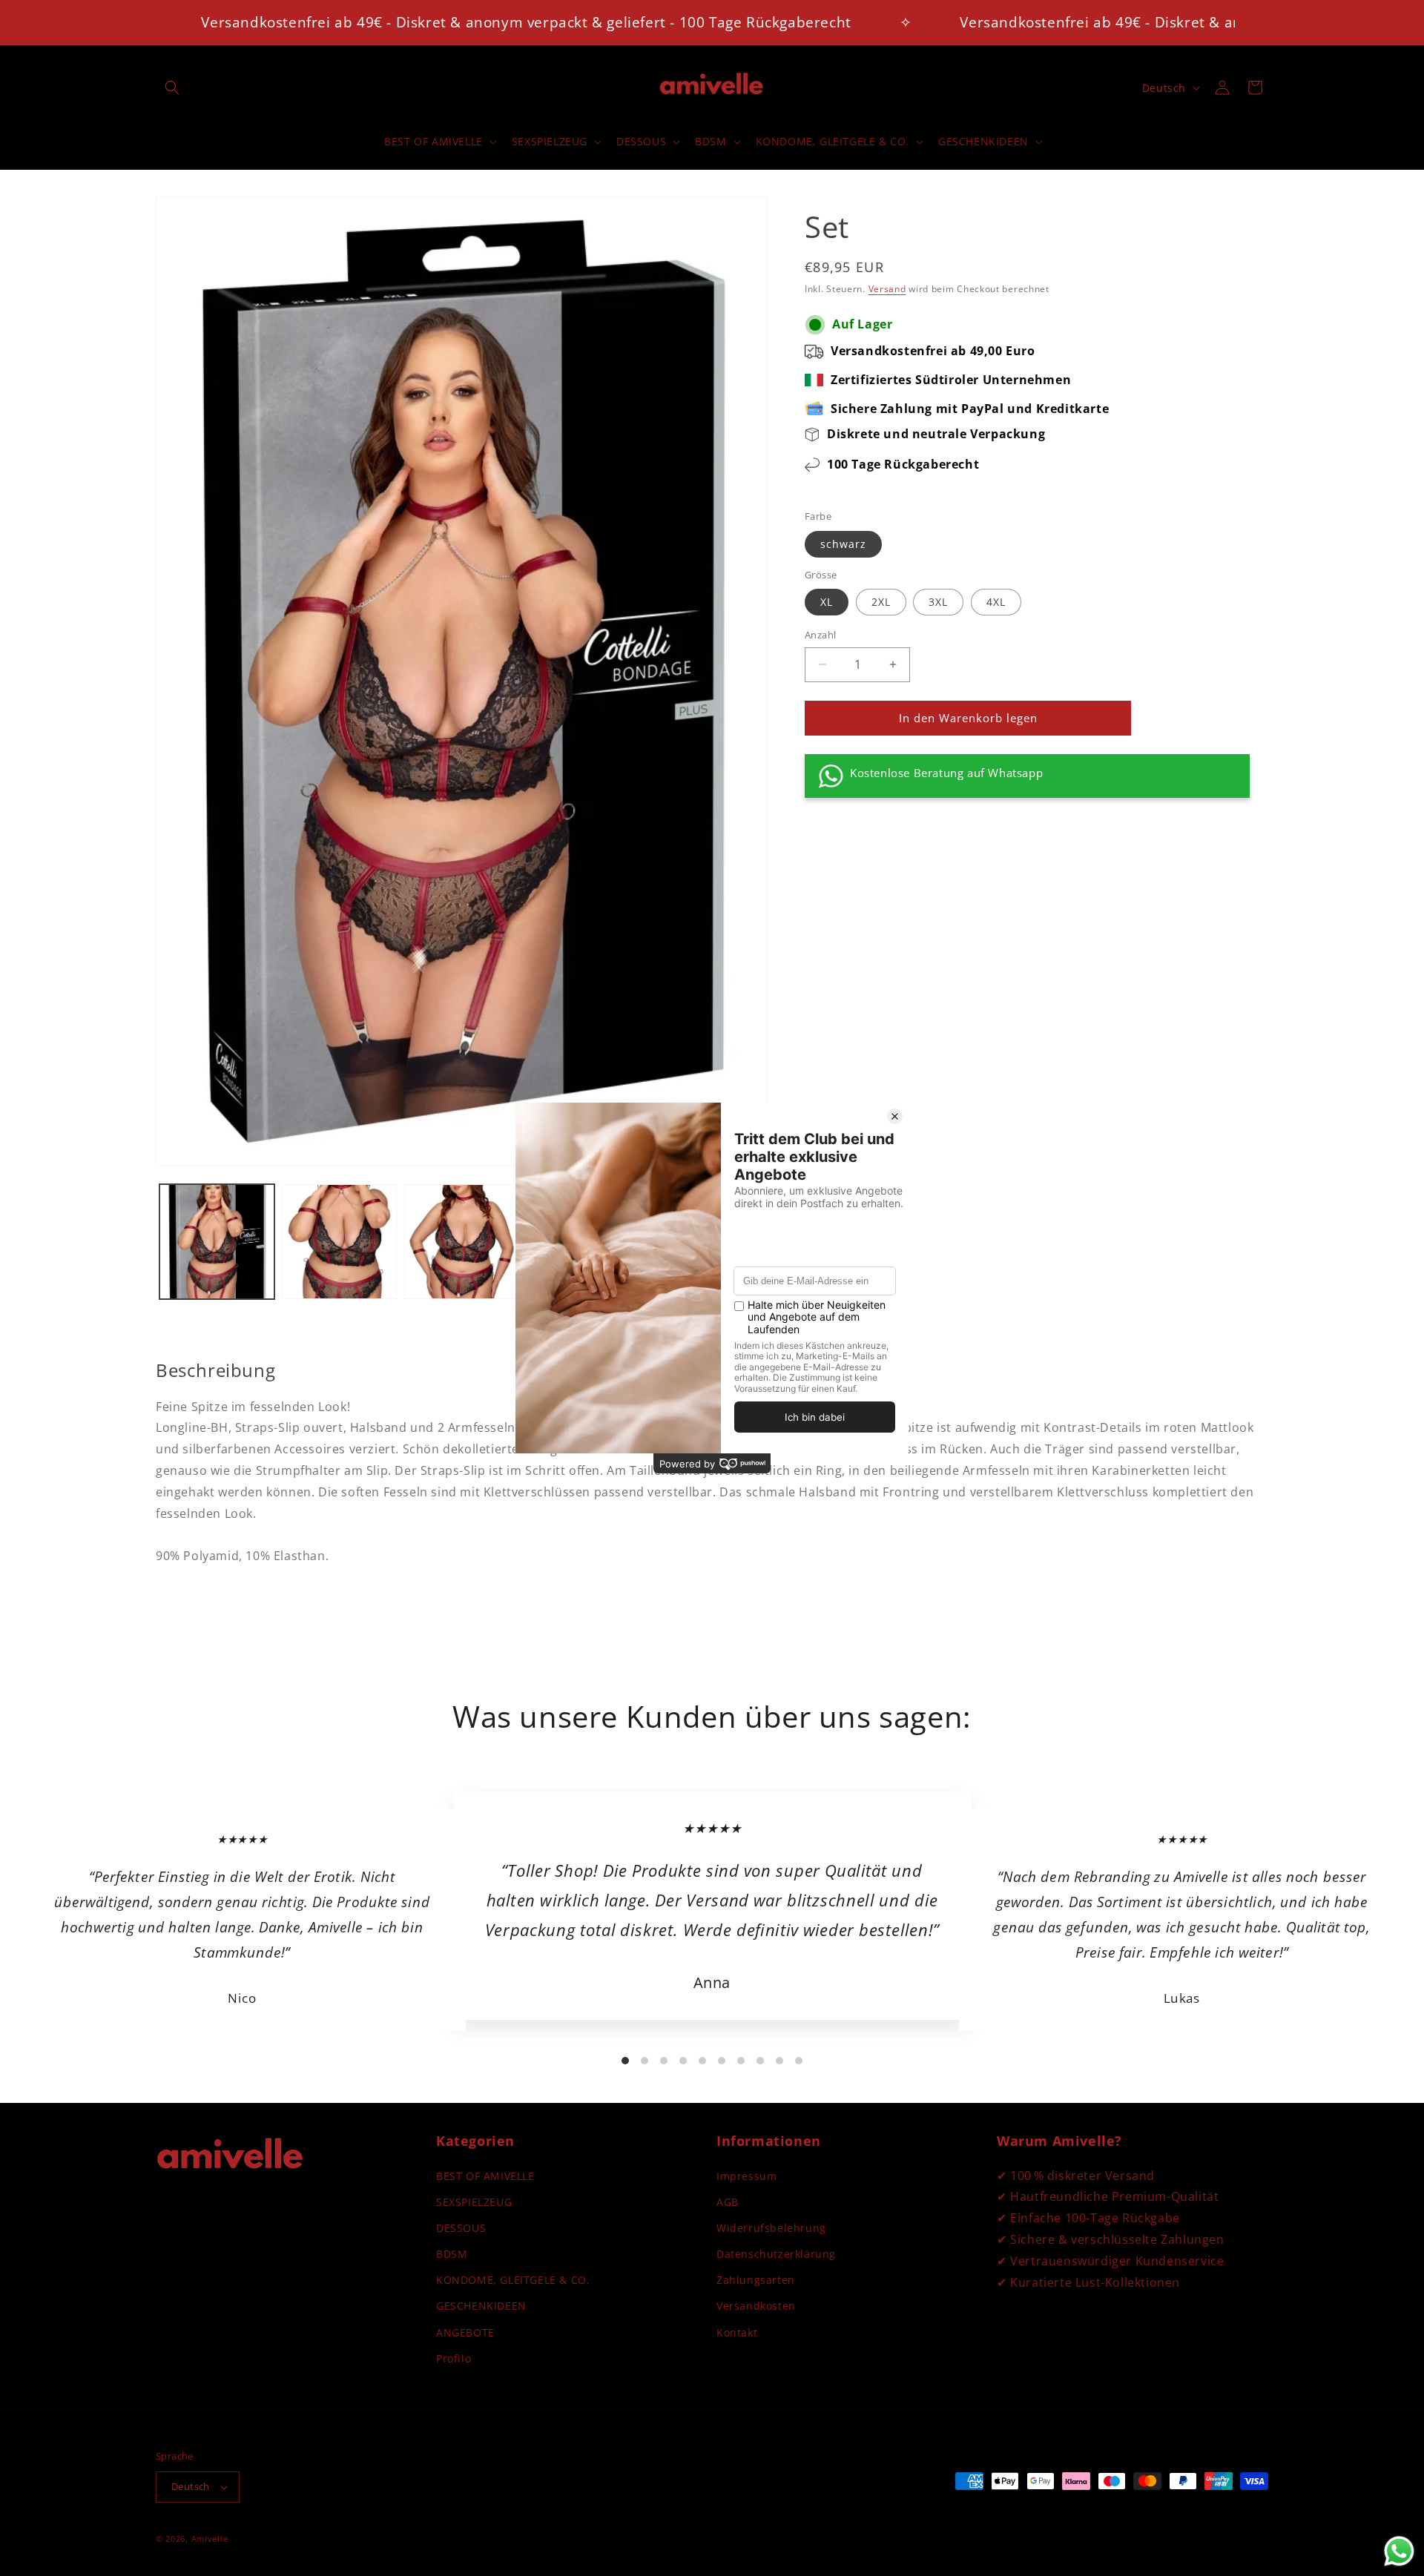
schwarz (843, 544)
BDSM (452, 2254)
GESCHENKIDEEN (481, 2306)
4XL (996, 602)
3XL (938, 602)
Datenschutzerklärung (776, 2254)
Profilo (454, 2358)
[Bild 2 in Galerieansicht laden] (339, 1242)
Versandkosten (756, 2306)
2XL (881, 602)
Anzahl (820, 635)
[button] (172, 87)
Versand (887, 289)
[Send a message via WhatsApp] (1399, 2551)
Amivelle (210, 2539)
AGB (728, 2202)
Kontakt (737, 2332)
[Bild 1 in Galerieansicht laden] (217, 1242)
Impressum (746, 2176)
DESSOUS (461, 2228)
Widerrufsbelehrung (771, 2228)
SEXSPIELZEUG (474, 2202)
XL (827, 602)
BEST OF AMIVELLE (485, 2176)
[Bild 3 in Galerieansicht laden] (462, 1242)
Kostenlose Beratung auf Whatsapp (946, 773)
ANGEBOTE (465, 2332)
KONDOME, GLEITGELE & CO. (513, 2280)
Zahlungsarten (756, 2280)
